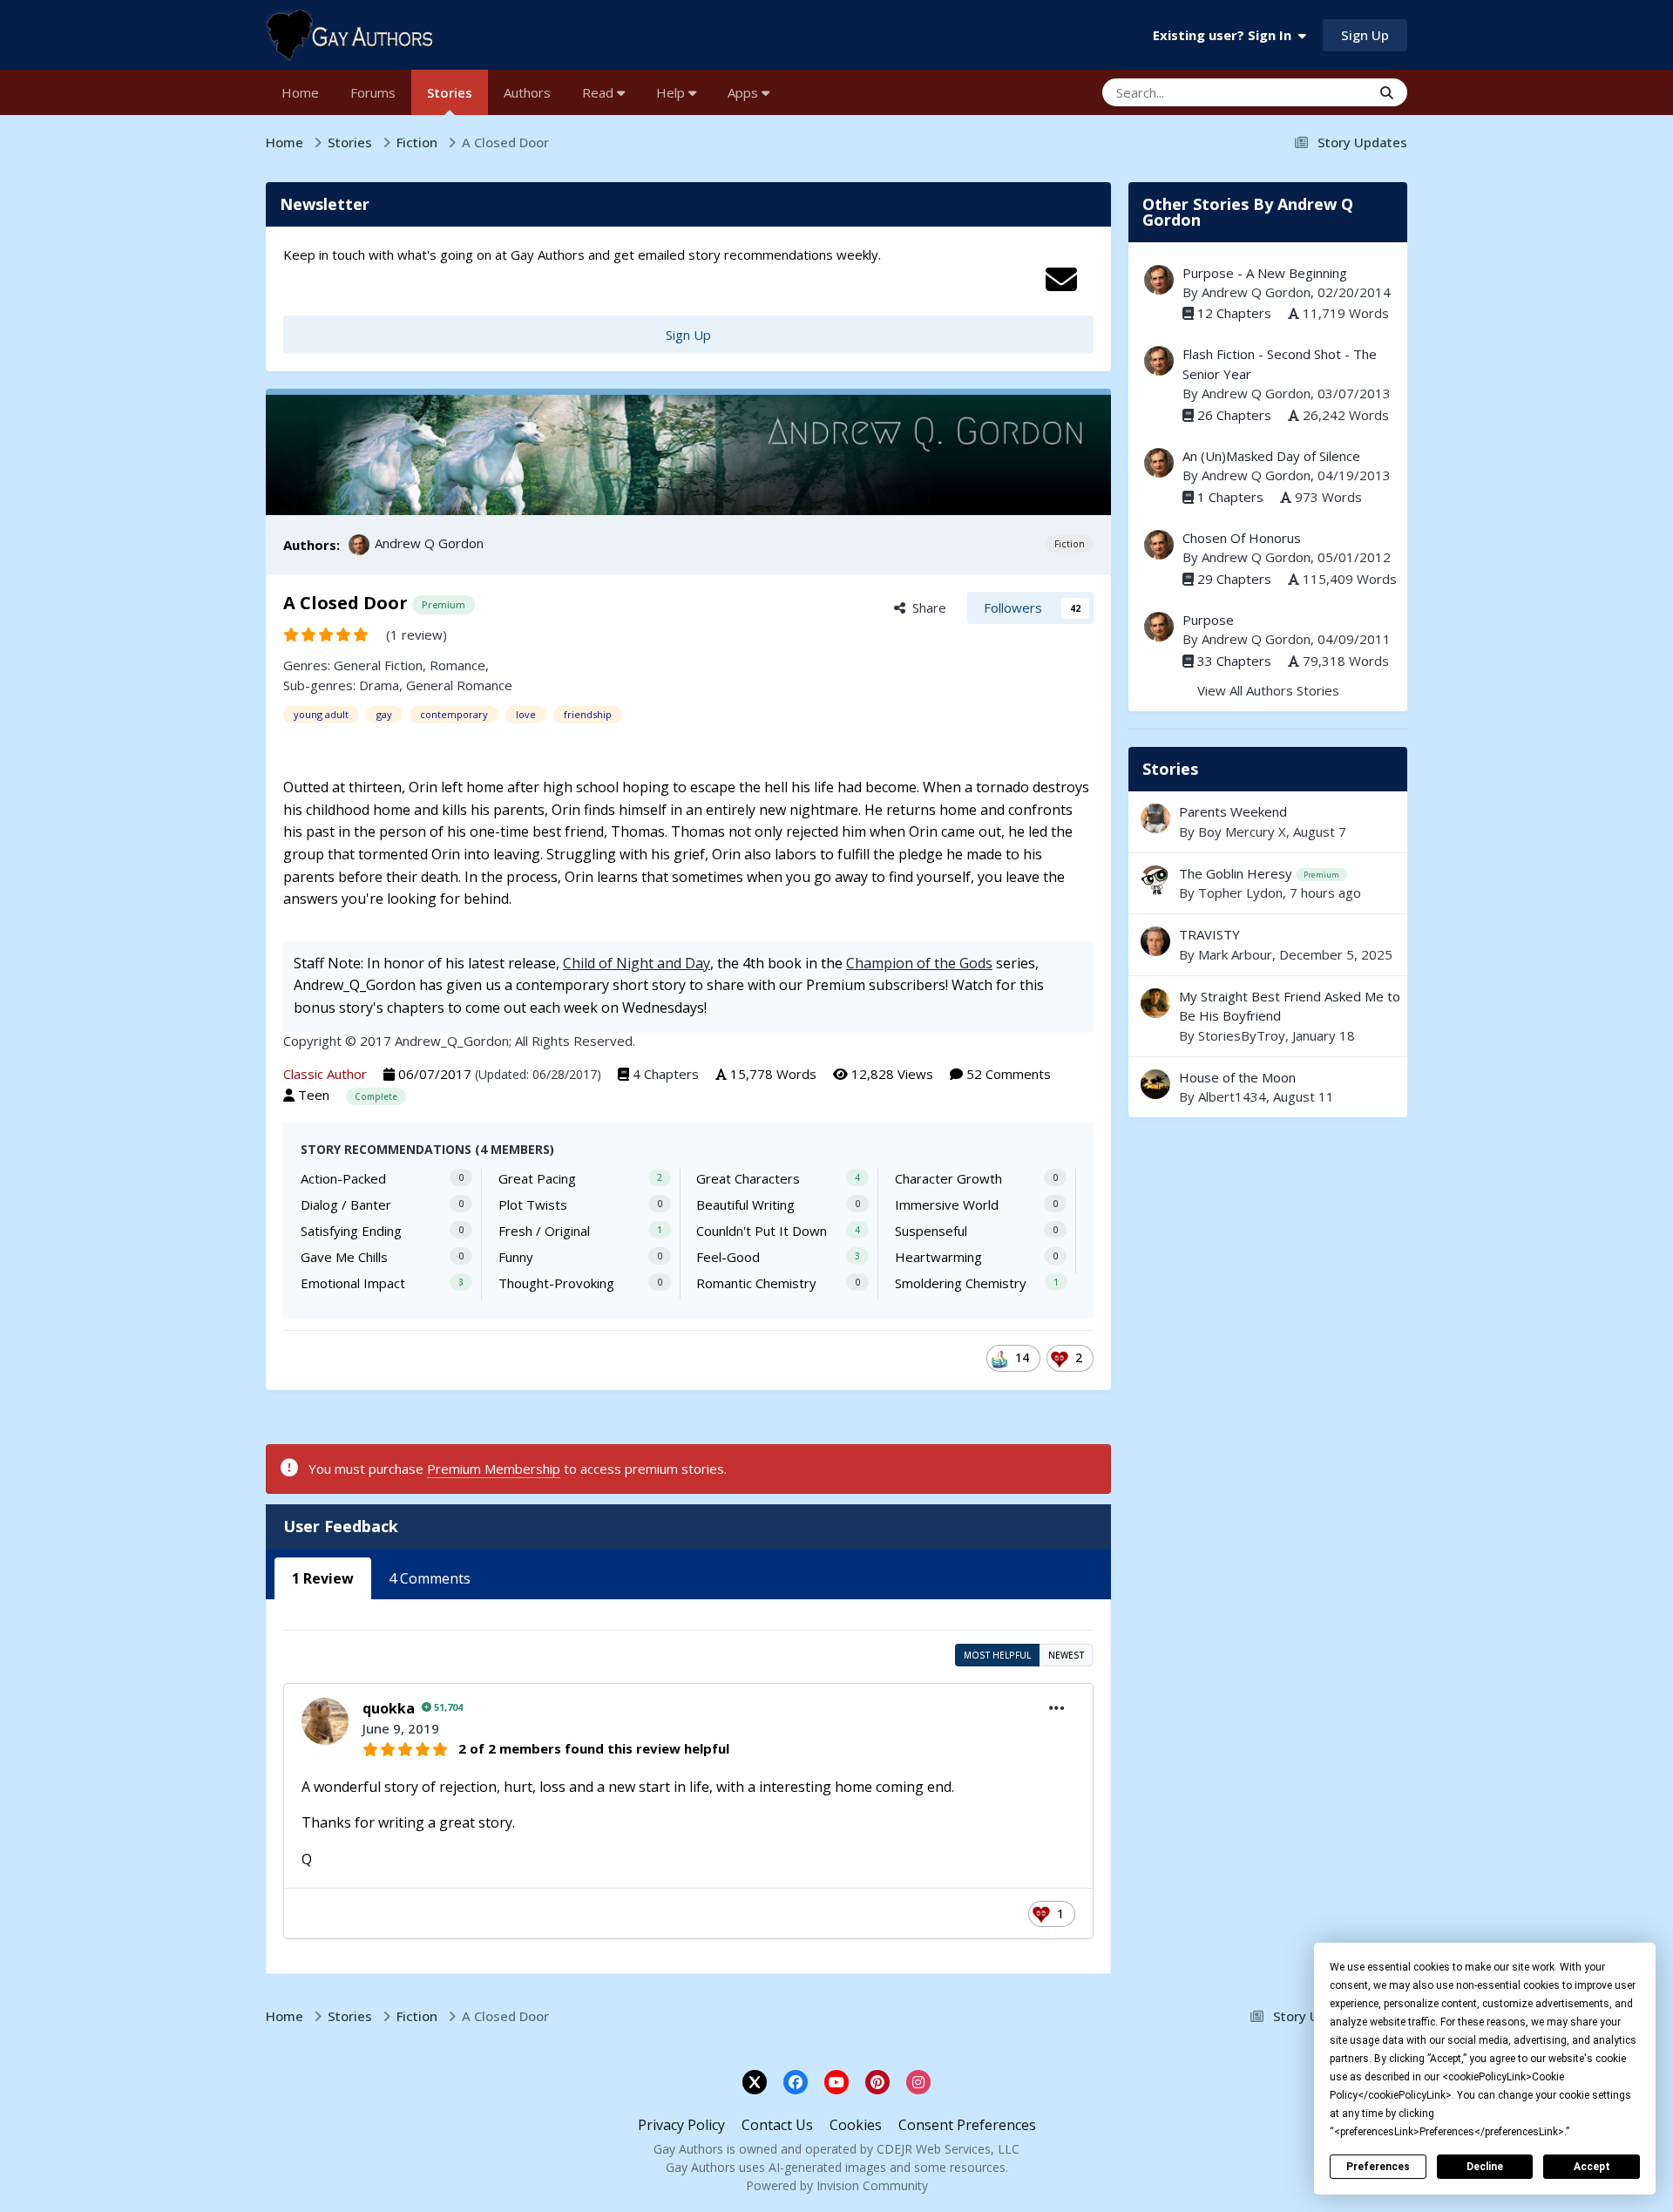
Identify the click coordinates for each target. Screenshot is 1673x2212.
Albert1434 (1232, 1096)
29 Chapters (1234, 579)
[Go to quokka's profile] (325, 1721)
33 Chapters (1234, 661)
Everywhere (1314, 92)
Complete (376, 1096)
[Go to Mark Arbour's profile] (1155, 941)
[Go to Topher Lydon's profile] (1155, 880)
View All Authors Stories (1268, 690)
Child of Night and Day (637, 963)
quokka (389, 1708)
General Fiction (378, 665)
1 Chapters (1230, 497)
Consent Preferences (967, 2125)
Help (672, 92)
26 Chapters (1234, 415)
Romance (457, 665)
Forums (373, 92)
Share (926, 607)
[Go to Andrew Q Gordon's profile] (359, 545)
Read (599, 92)
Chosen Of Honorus (1242, 538)
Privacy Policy (681, 2125)
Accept (1592, 2167)
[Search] (1387, 92)
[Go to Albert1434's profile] (1155, 1084)
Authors (527, 92)
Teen (314, 1095)
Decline (1485, 2167)
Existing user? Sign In (1226, 35)
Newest (1066, 1655)
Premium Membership (494, 1469)
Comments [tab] (430, 1578)
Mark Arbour (1235, 954)
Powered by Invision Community (837, 2185)
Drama (379, 685)
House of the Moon (1268, 1087)
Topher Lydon (1240, 892)
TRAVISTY (1268, 944)
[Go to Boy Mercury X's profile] (1155, 818)
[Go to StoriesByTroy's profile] (1155, 1003)
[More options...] (1057, 1708)
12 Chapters (1234, 313)
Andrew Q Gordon (429, 543)
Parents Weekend (1233, 811)
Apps (745, 92)
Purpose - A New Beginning (1265, 273)
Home (300, 92)
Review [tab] (323, 1578)
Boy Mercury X (1242, 831)
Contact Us (777, 2125)
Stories (450, 92)
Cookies (856, 2125)
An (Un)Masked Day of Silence (1271, 456)
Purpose (1208, 620)
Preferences (1378, 2167)
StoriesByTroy (1242, 1035)
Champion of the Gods (919, 963)
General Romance (459, 685)
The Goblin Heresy (1236, 873)
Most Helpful (997, 1655)
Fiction (1070, 544)
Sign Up (1365, 35)
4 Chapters (666, 1074)
